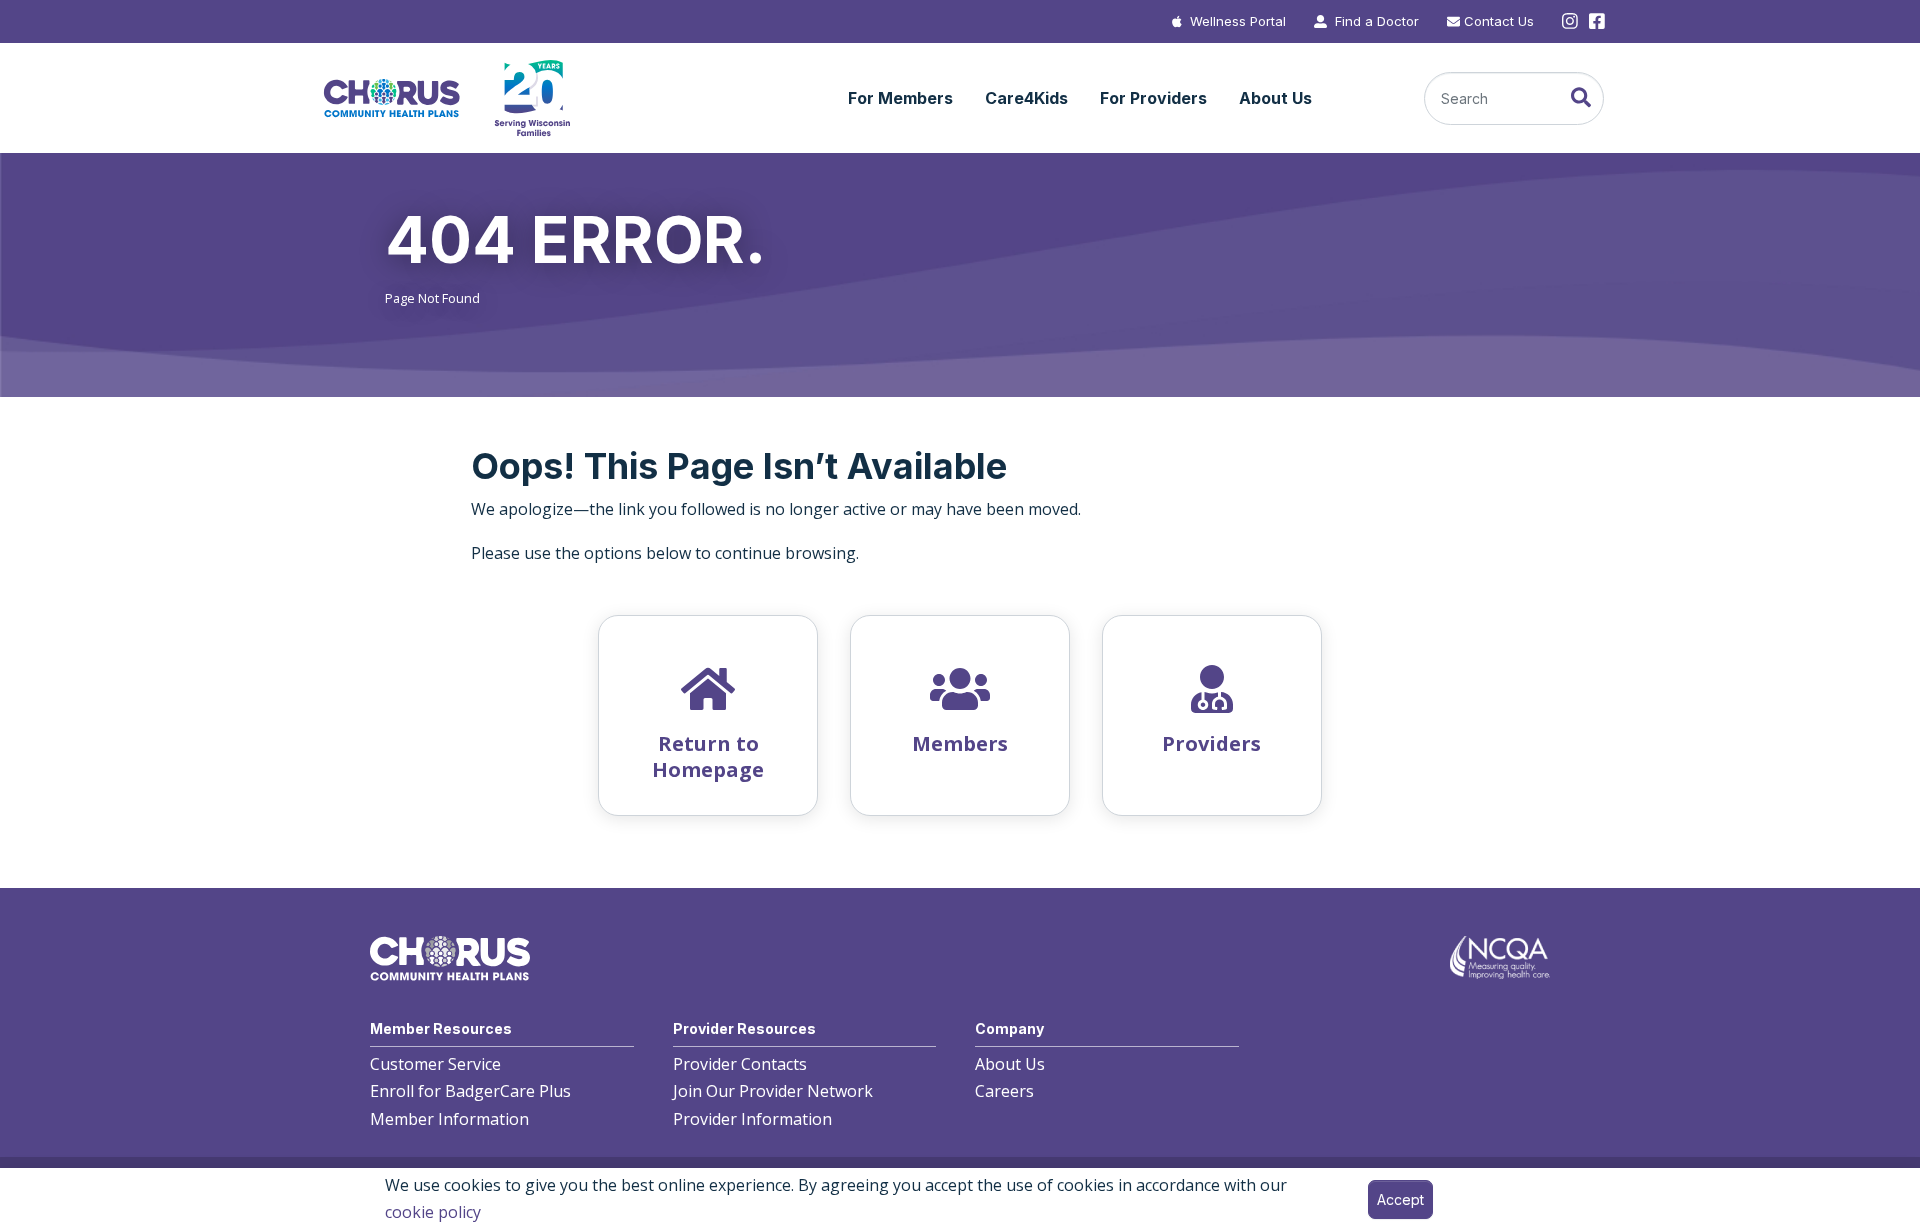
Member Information (449, 1119)
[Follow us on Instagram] (1570, 21)
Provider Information (752, 1119)
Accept (1400, 1199)
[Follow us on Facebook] (1595, 21)
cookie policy (433, 1212)
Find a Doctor (1377, 21)
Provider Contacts (740, 1064)
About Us (1010, 1064)
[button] (900, 99)
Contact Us (1499, 21)
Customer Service (435, 1064)
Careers (1004, 1091)
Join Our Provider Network (773, 1091)
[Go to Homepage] (446, 98)
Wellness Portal (1238, 21)
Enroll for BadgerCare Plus (470, 1091)
